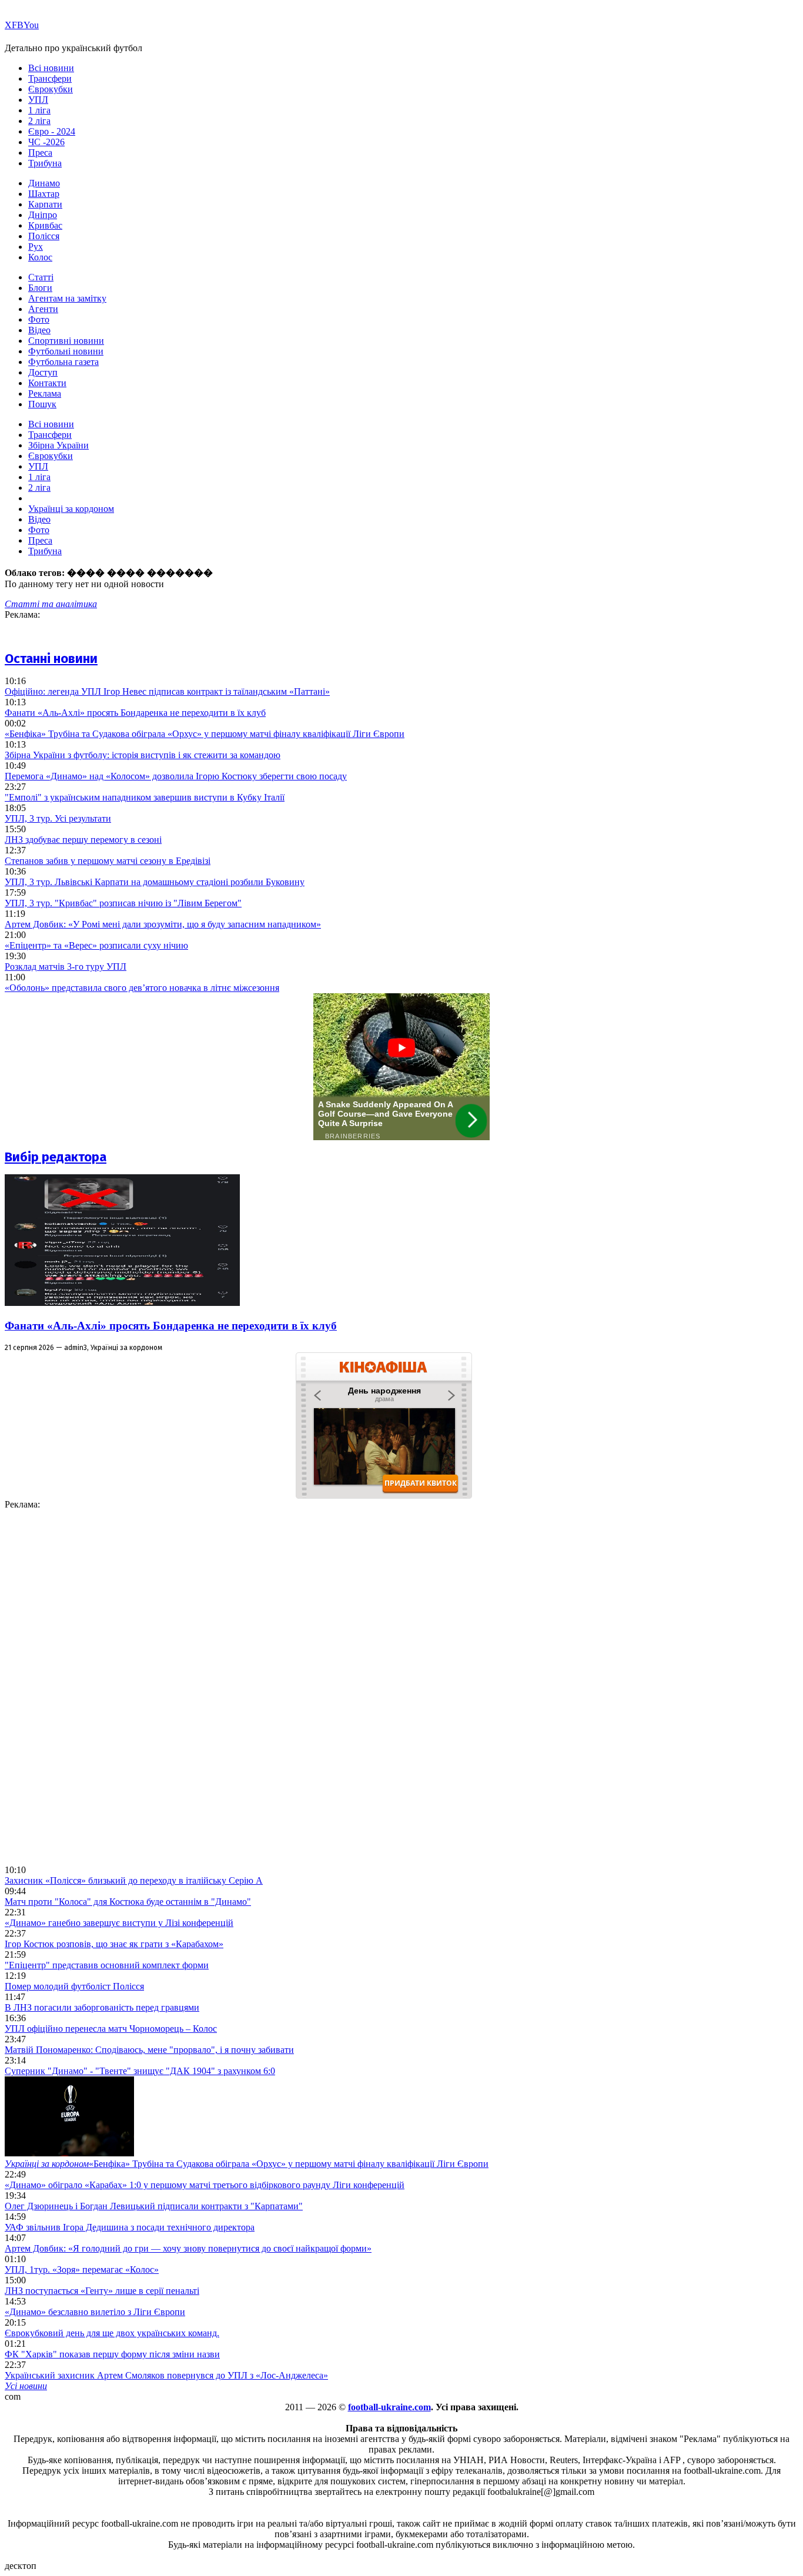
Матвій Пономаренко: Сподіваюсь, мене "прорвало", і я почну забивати (149, 2050)
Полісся (44, 236)
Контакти (47, 383)
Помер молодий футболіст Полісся (74, 1986)
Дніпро (43, 215)
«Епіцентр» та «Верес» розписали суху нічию (96, 945)
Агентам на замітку (67, 298)
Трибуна (45, 163)
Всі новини (51, 68)
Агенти (43, 309)
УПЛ (38, 100)
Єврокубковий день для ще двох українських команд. (112, 2333)
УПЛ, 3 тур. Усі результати (58, 818)
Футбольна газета (63, 362)
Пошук (42, 404)
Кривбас (45, 225)
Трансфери (50, 78)
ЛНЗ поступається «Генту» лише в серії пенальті (102, 2291)
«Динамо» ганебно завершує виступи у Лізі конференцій (119, 1923)
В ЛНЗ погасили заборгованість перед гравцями (102, 2007)
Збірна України (58, 445)
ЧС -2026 (46, 142)
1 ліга (39, 110)
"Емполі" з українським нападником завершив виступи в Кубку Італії (145, 797)
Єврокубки (51, 89)
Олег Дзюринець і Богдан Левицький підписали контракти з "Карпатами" (154, 2206)
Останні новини (51, 659)
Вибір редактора (56, 1157)
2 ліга (39, 121)
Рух (36, 247)
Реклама (45, 393)
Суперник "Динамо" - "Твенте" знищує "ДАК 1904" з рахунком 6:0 (140, 2071)
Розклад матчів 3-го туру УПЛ (66, 967)
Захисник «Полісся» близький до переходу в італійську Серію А (134, 1880)
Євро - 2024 (52, 131)
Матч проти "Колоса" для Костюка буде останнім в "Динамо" (128, 1902)
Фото (39, 319)
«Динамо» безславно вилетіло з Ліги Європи (95, 2312)
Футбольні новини (66, 351)
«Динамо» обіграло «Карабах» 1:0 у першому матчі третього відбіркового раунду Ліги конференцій (205, 2185)
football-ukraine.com (389, 2407)
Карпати (45, 204)
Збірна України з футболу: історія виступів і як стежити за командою (143, 755)
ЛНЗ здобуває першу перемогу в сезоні (83, 840)
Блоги (40, 288)
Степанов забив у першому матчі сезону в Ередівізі (108, 861)
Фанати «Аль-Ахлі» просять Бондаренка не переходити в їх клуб (135, 713)
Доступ (43, 372)
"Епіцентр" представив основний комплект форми (107, 1965)
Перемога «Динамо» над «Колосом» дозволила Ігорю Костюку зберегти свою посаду (176, 776)
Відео (39, 330)
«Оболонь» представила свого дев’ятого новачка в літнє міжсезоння (142, 988)
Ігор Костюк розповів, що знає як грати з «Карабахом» (114, 1944)
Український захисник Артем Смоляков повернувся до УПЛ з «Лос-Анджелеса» (166, 2375)
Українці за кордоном (71, 509)
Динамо (44, 183)
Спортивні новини (66, 341)
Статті (41, 277)
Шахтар (44, 194)
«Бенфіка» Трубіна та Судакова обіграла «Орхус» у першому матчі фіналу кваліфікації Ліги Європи (205, 734)
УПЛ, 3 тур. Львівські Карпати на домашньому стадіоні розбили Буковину (155, 882)
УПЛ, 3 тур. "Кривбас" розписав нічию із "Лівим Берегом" (123, 903)
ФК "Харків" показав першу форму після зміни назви (112, 2354)
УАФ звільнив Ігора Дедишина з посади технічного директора (130, 2227)
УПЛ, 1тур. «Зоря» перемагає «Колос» (82, 2270)
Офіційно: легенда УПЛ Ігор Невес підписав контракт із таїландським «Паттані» (167, 691)
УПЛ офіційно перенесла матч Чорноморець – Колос (111, 2029)
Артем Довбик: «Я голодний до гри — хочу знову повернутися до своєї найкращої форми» (188, 2248)
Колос (40, 257)
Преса (40, 153)
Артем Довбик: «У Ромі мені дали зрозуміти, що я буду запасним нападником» (163, 924)
